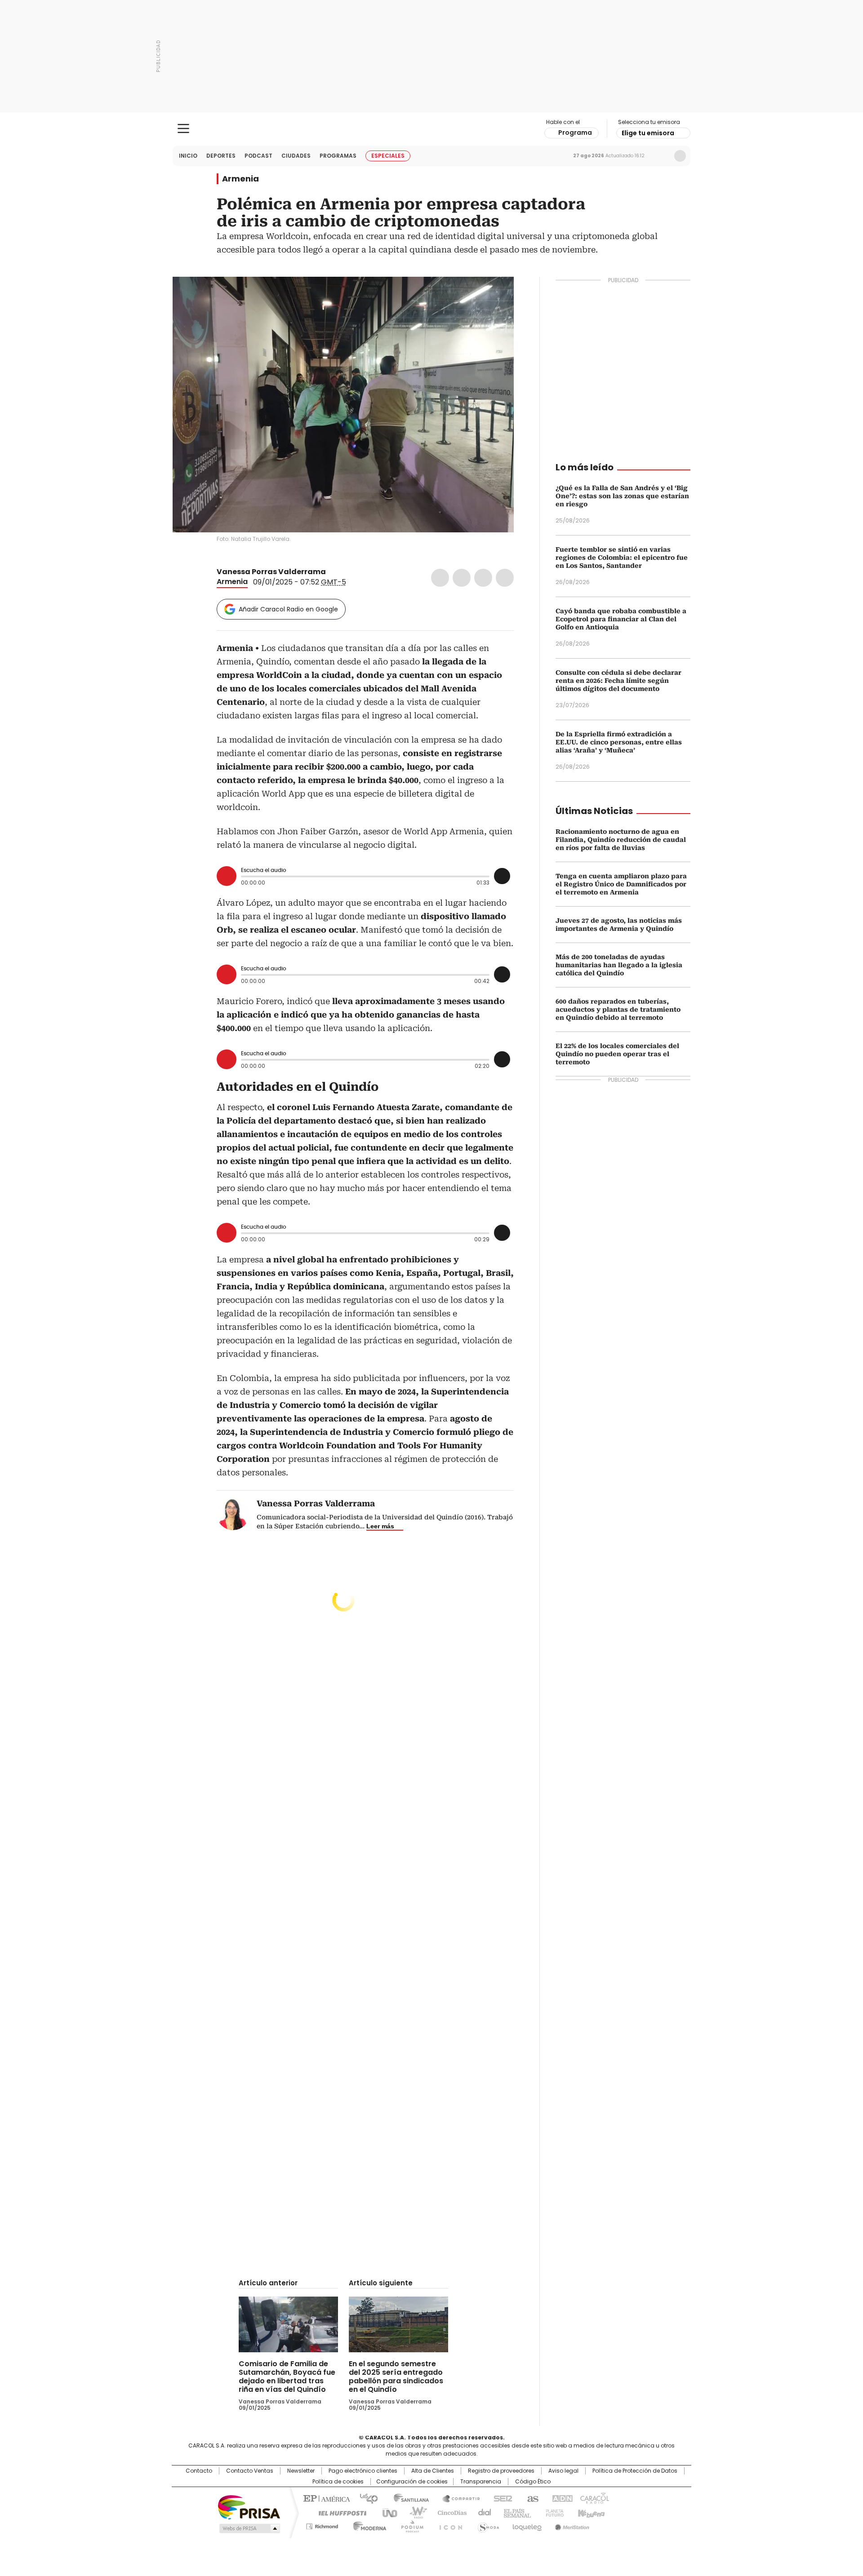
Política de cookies (338, 2482)
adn (561, 2498)
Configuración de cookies (412, 2482)
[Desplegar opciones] (502, 876)
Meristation (571, 2525)
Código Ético (533, 2482)
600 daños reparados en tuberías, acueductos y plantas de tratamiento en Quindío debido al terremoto (618, 1009)
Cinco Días (449, 2512)
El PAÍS (325, 2498)
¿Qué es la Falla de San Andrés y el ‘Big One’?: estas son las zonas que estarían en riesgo (622, 496)
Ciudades (296, 156)
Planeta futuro (553, 2512)
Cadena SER (500, 2498)
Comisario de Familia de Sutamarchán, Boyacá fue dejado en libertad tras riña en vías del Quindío (287, 2377)
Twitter (462, 578)
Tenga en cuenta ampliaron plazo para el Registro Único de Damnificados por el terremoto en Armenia (621, 884)
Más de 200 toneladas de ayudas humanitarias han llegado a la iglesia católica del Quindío (619, 965)
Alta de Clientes (433, 2471)
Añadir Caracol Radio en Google (288, 609)
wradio (414, 2512)
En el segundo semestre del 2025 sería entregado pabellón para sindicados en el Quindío (396, 2377)
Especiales (388, 156)
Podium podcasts (409, 2525)
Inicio (188, 156)
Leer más (380, 1526)
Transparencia (481, 2482)
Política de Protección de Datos (635, 2471)
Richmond (322, 2525)
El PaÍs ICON (448, 2525)
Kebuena (590, 2512)
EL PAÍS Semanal (515, 2512)
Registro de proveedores (501, 2471)
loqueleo (527, 2525)
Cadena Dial (482, 2512)
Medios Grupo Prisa (249, 2528)
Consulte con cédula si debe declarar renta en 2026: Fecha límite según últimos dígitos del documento (618, 681)
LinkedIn (483, 578)
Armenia (240, 179)
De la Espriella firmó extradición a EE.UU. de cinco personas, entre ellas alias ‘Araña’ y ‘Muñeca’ (619, 742)
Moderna (367, 2525)
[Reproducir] (227, 876)
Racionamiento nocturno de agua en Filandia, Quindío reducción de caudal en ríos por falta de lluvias (621, 840)
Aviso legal (563, 2471)
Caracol (594, 2498)
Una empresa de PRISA (249, 2507)
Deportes (221, 156)
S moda (487, 2525)
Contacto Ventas (250, 2471)
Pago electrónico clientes (363, 2471)
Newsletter (661, 156)
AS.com (531, 2498)
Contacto (199, 2471)
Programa (575, 133)
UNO (387, 2512)
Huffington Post (339, 2512)
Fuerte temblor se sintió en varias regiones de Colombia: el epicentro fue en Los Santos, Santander (622, 558)
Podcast (258, 156)
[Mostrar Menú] (183, 128)
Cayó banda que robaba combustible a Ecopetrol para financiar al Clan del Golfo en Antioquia (621, 619)
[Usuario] (680, 156)
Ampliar (496, 295)
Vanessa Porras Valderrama (271, 572)
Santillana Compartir (457, 2498)
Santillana (407, 2498)
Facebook (440, 578)
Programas (338, 156)
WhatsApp (505, 578)
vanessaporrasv (343, 572)
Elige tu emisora (648, 133)
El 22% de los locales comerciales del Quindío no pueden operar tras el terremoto (617, 1054)
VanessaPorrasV (332, 572)
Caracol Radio (432, 129)
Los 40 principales (365, 2498)
